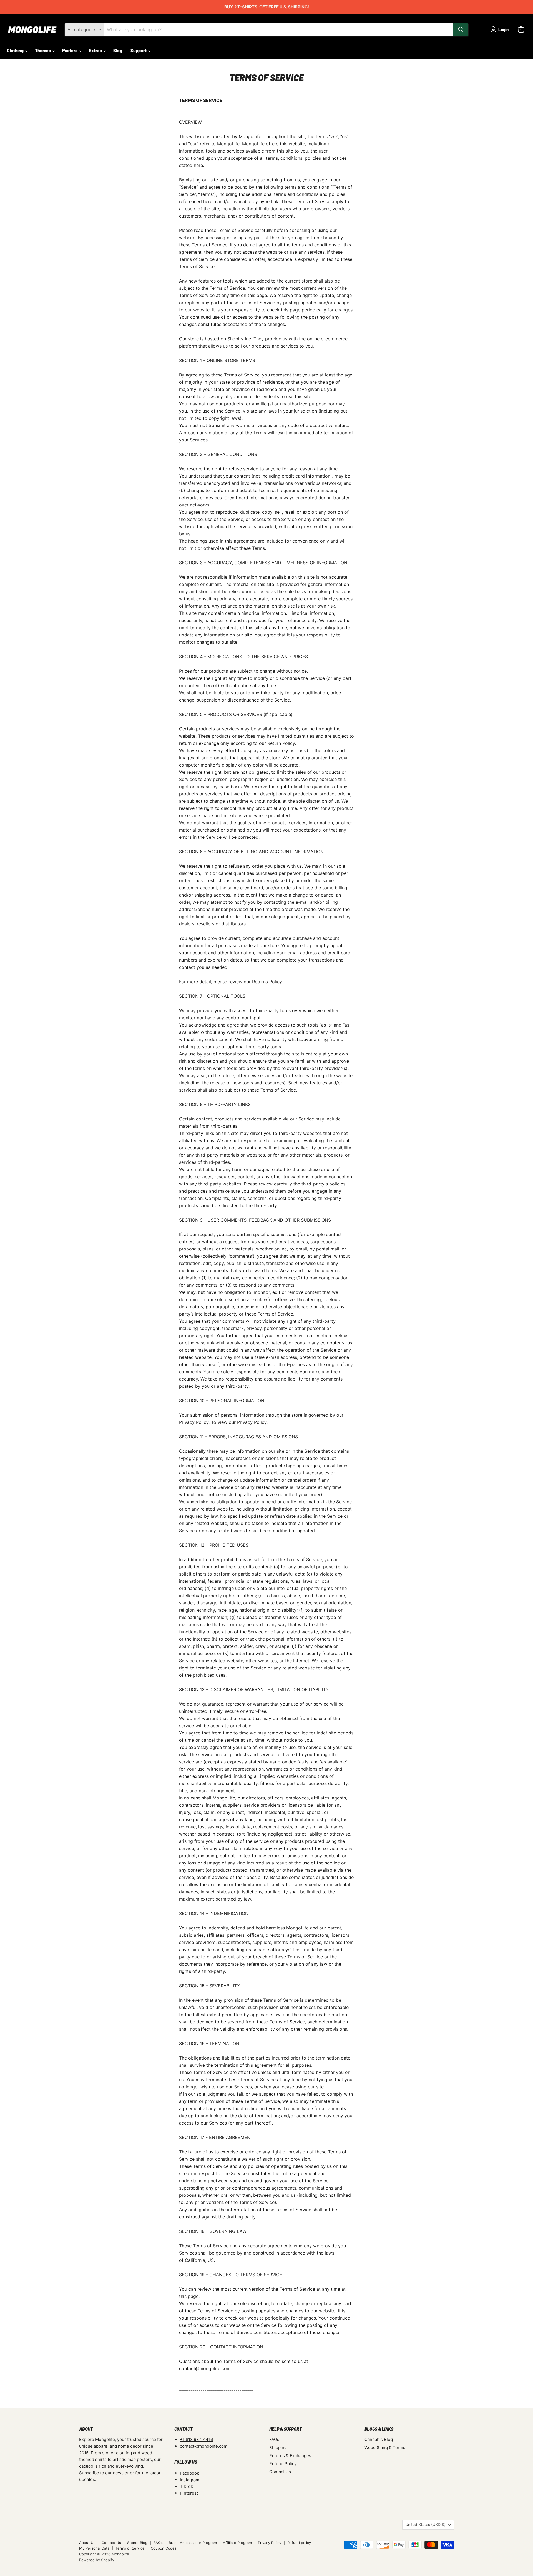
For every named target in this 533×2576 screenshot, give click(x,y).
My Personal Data (94, 2548)
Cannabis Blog (379, 2439)
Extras (96, 50)
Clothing (16, 50)
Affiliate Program (237, 2543)
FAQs (274, 2439)
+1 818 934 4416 (196, 2439)
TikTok (186, 2486)
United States (425, 2524)
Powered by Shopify (97, 2560)
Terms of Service (130, 2548)
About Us (87, 2543)
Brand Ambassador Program (193, 2543)
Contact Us (280, 2472)
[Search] (461, 29)
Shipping (278, 2448)
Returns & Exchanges (290, 2456)
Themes (43, 50)
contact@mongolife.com (204, 2446)
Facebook (189, 2473)
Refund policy (299, 2543)
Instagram (190, 2480)
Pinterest (189, 2493)
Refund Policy (283, 2464)
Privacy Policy (270, 2543)
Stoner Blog (137, 2543)
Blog (118, 50)
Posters (70, 50)
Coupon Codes (164, 2548)
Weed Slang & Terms (385, 2448)
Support (139, 50)
